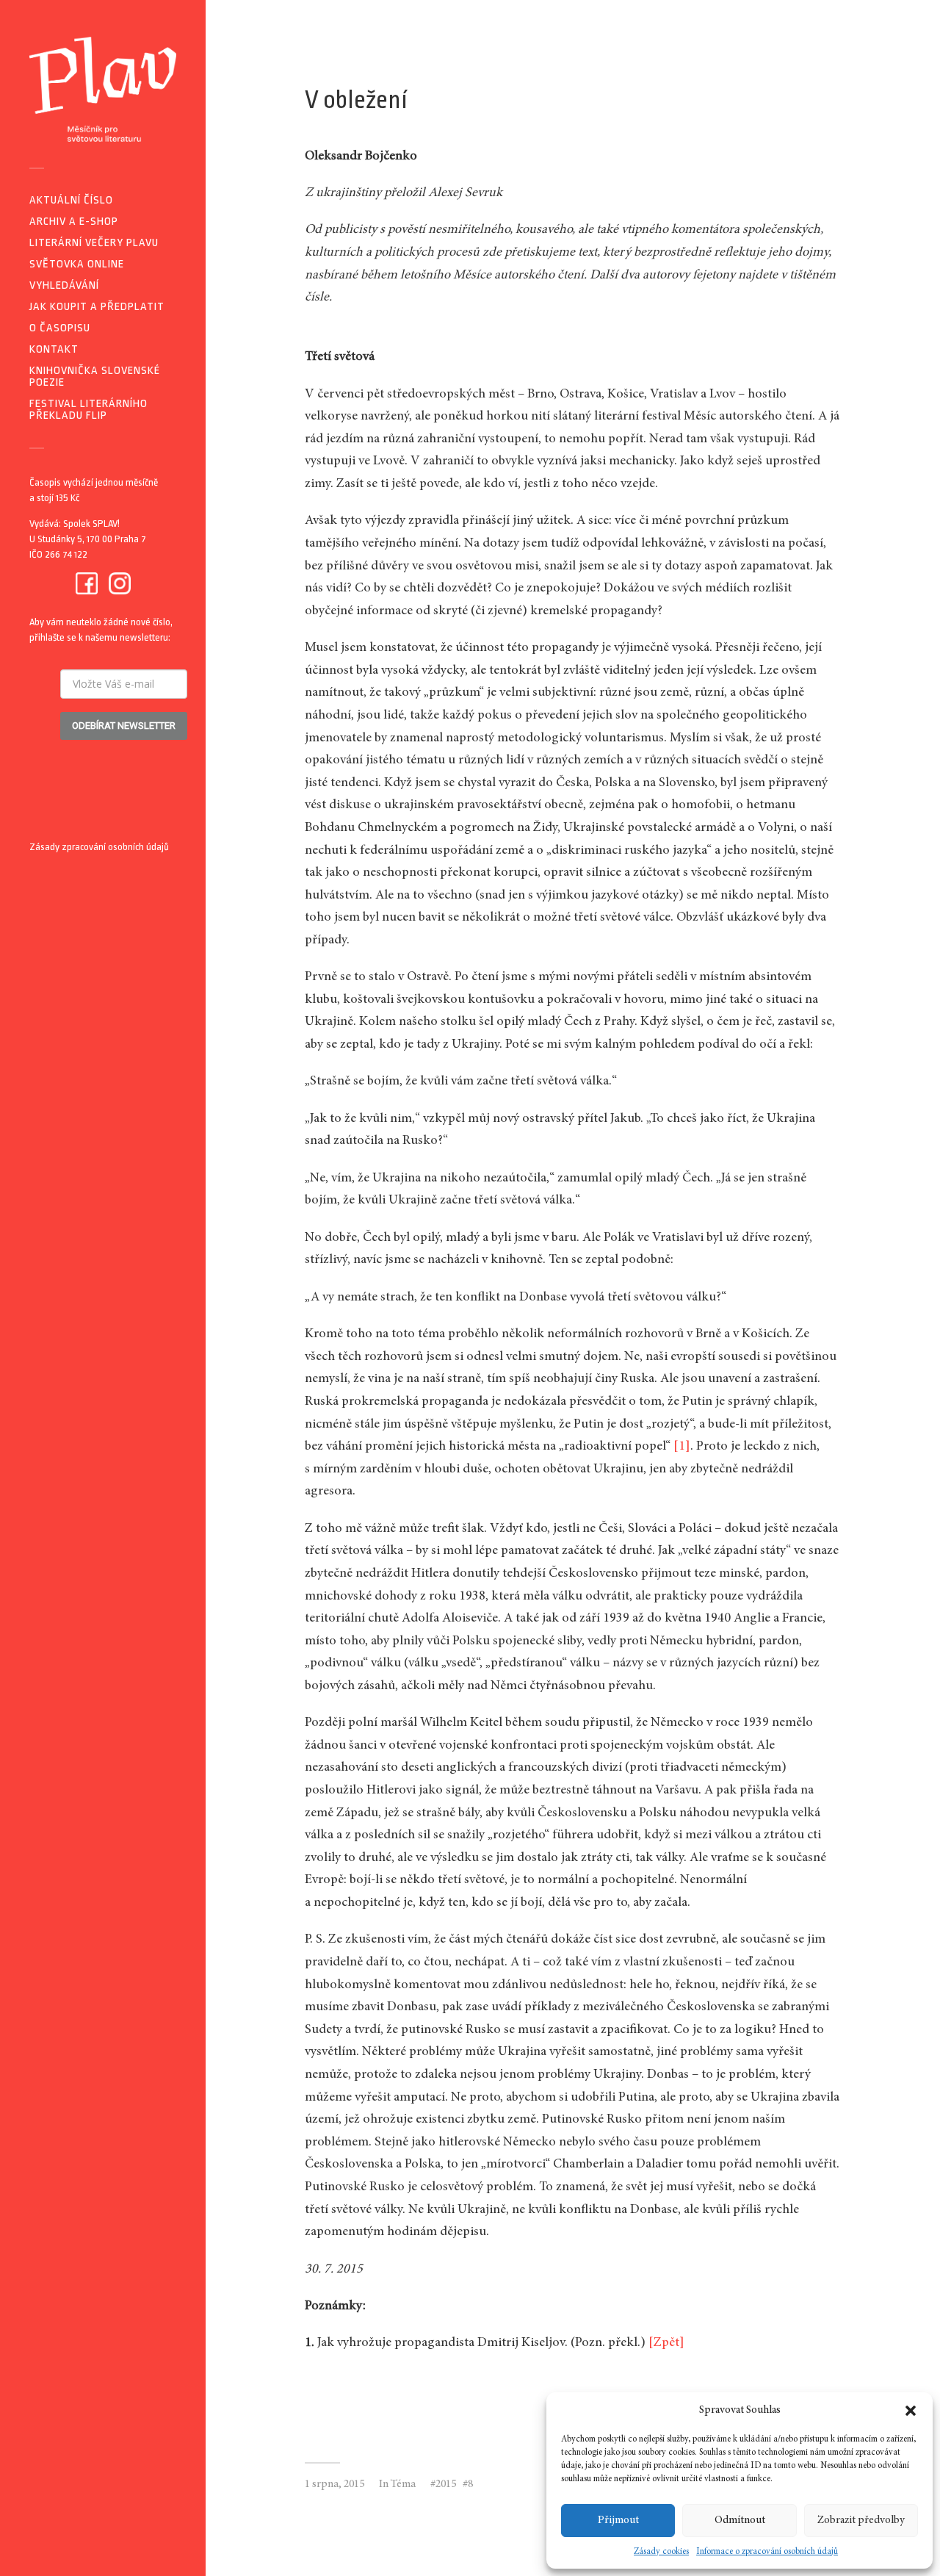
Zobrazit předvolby (861, 2521)
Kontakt (54, 349)
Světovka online (77, 264)
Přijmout (618, 2521)
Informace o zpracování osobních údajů (767, 2552)
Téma (403, 2485)
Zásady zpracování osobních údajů (99, 847)
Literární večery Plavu (94, 243)
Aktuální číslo (71, 200)
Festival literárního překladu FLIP (88, 410)
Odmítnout (740, 2521)
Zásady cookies (661, 2552)
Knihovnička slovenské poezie (95, 377)
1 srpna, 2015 (335, 2485)
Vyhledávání (64, 285)
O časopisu (60, 328)
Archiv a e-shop (74, 222)
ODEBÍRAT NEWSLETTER (124, 726)
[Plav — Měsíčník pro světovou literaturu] (103, 89)
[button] (911, 2411)
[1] (682, 1447)
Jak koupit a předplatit (97, 307)
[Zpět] (666, 2343)
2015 (446, 2485)
